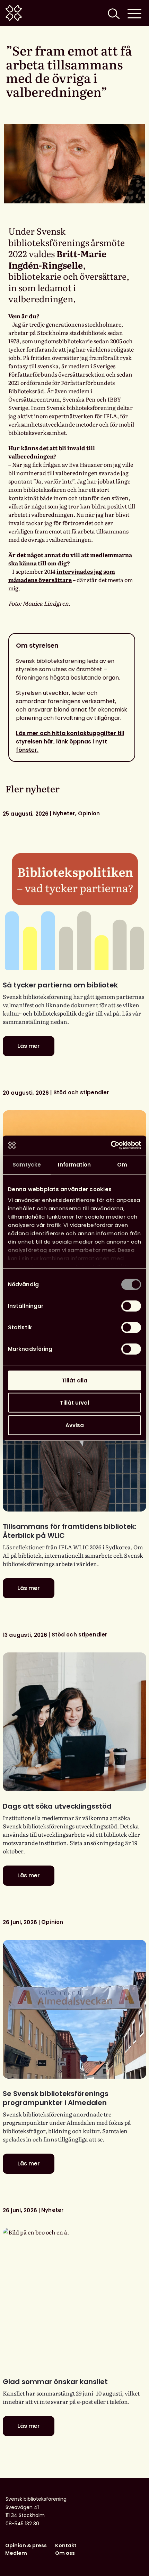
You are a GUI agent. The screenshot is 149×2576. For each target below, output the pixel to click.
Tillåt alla (74, 1380)
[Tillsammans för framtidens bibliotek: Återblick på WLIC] (74, 1442)
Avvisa (75, 1425)
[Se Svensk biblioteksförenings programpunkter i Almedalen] (74, 2009)
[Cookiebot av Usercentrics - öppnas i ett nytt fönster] (111, 1145)
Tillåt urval (74, 1403)
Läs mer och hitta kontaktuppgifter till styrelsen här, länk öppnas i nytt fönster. (70, 742)
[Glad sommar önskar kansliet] (74, 2297)
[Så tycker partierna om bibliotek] (74, 901)
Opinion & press (26, 2545)
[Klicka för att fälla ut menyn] (134, 13)
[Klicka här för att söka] (113, 13)
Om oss (65, 2553)
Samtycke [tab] (27, 1164)
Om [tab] (122, 1164)
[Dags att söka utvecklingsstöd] (74, 1722)
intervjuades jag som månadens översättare (62, 575)
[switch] (131, 1306)
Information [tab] (74, 1164)
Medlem (16, 2553)
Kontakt (66, 2545)
